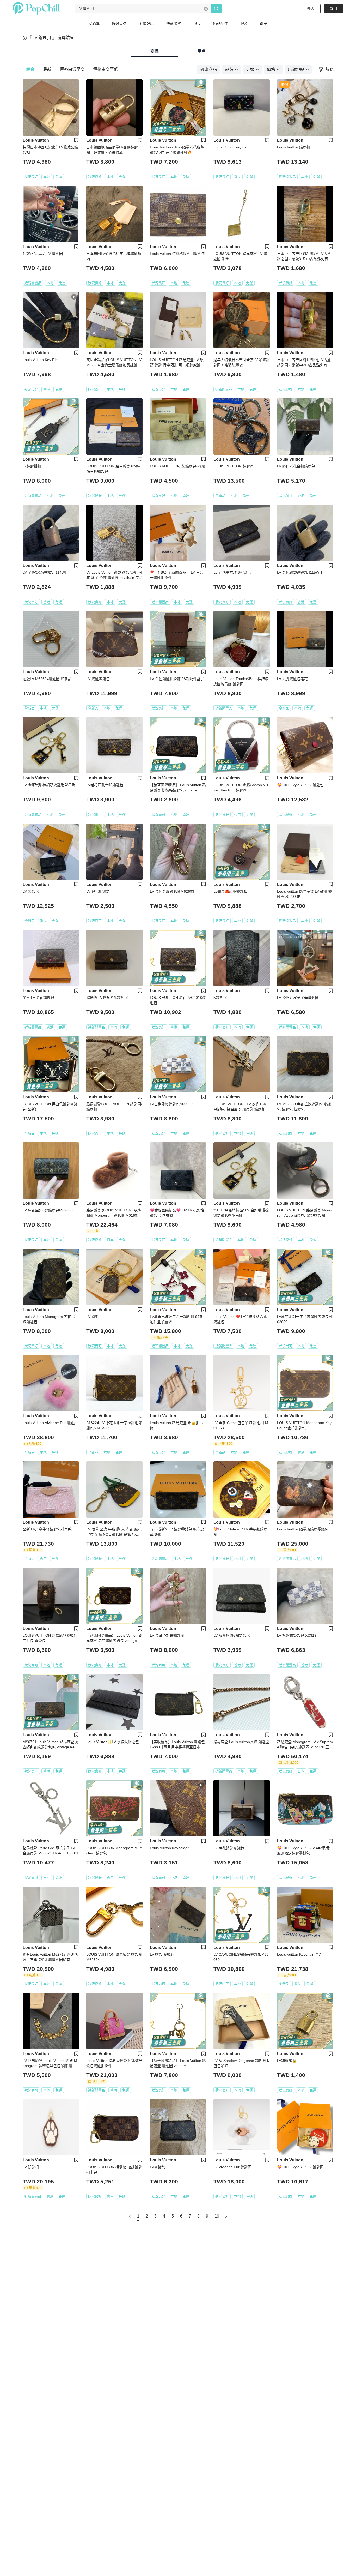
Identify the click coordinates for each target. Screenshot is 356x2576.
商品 (155, 51)
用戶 (201, 51)
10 (217, 2216)
